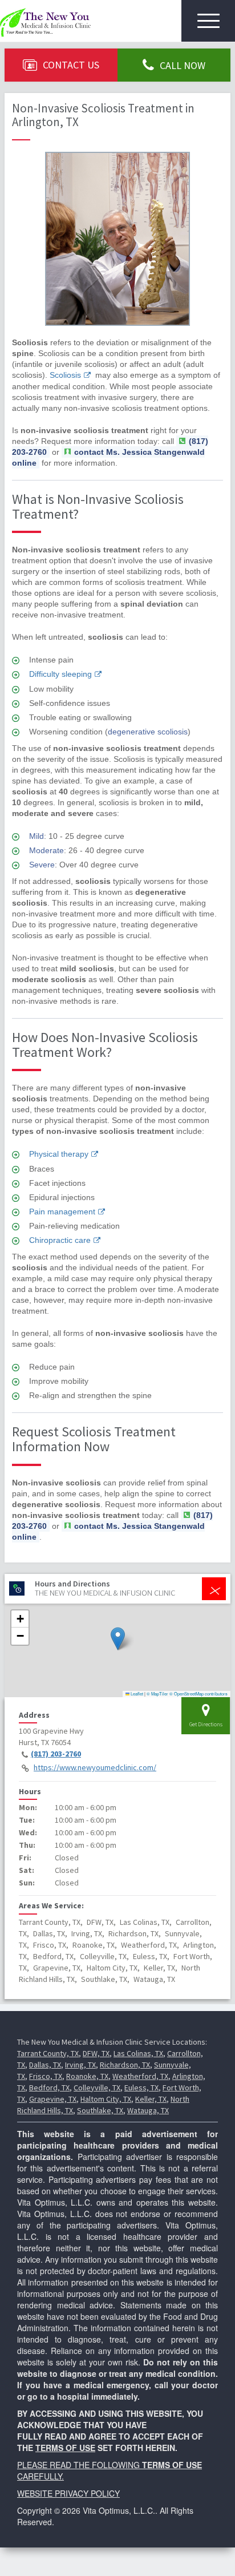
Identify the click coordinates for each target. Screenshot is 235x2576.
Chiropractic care (60, 1240)
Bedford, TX (49, 2088)
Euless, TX (141, 2088)
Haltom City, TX (106, 2099)
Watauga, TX (148, 2110)
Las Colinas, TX (138, 2053)
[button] (118, 1639)
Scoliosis (65, 375)
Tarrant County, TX (48, 2053)
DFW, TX (96, 2053)
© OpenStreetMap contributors (198, 1693)
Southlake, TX (100, 2110)
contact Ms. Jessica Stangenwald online (108, 457)
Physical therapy (59, 1154)
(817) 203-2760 (56, 1754)
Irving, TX (80, 2065)
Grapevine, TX (53, 2099)
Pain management (62, 1212)
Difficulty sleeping (60, 674)
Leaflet (136, 1693)
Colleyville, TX (97, 2088)
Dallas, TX (45, 2065)
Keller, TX (151, 2099)
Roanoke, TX (87, 2076)
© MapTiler (157, 1693)
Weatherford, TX (140, 2076)
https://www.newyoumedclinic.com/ (95, 1767)
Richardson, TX (125, 2065)
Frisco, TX (46, 2076)
